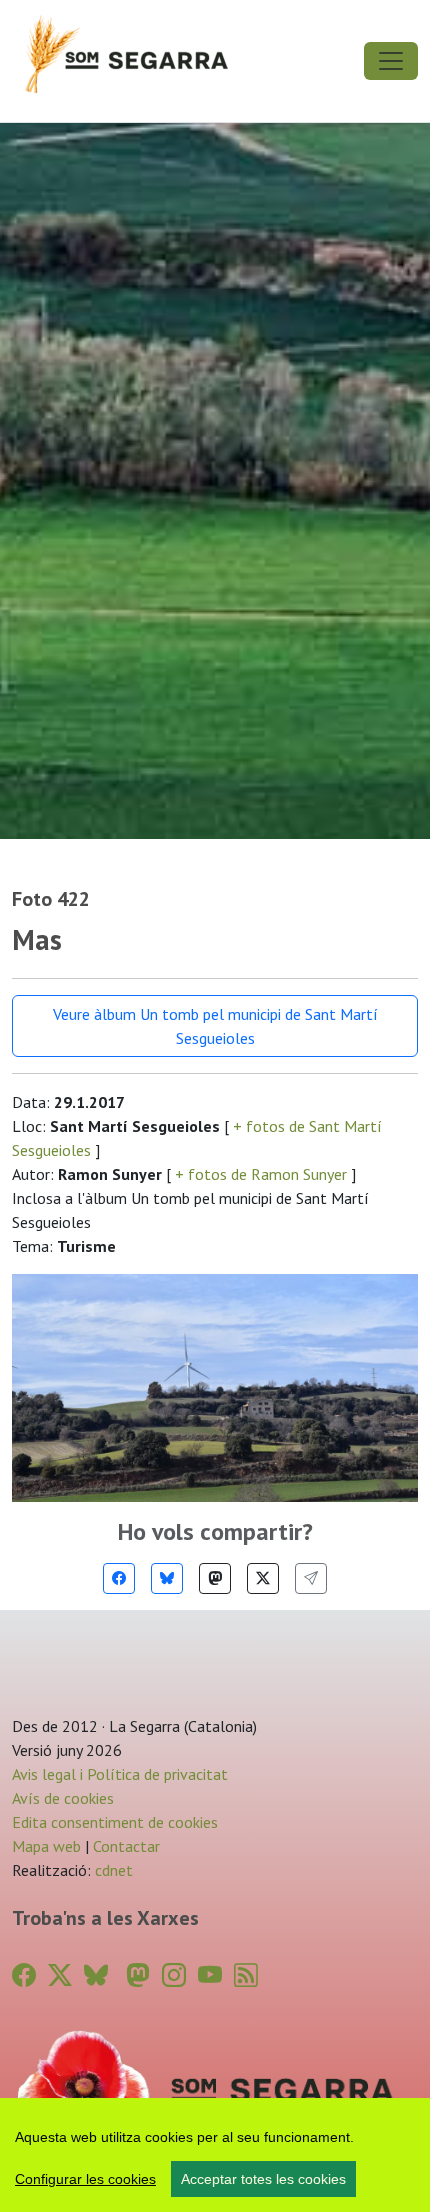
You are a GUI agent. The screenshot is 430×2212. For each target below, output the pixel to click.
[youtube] (210, 1975)
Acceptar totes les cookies (263, 2179)
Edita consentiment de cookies (115, 1822)
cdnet (112, 1870)
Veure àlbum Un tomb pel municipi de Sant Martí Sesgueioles (215, 1026)
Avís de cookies (63, 1798)
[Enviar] (311, 1578)
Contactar (126, 1846)
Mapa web (46, 1846)
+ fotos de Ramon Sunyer (261, 1174)
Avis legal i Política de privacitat (120, 1774)
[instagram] (174, 1975)
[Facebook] (119, 1578)
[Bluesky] (167, 1578)
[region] (215, 2155)
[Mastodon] (215, 1578)
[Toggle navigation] (391, 61)
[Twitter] (263, 1578)
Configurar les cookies (85, 2179)
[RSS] (246, 1975)
